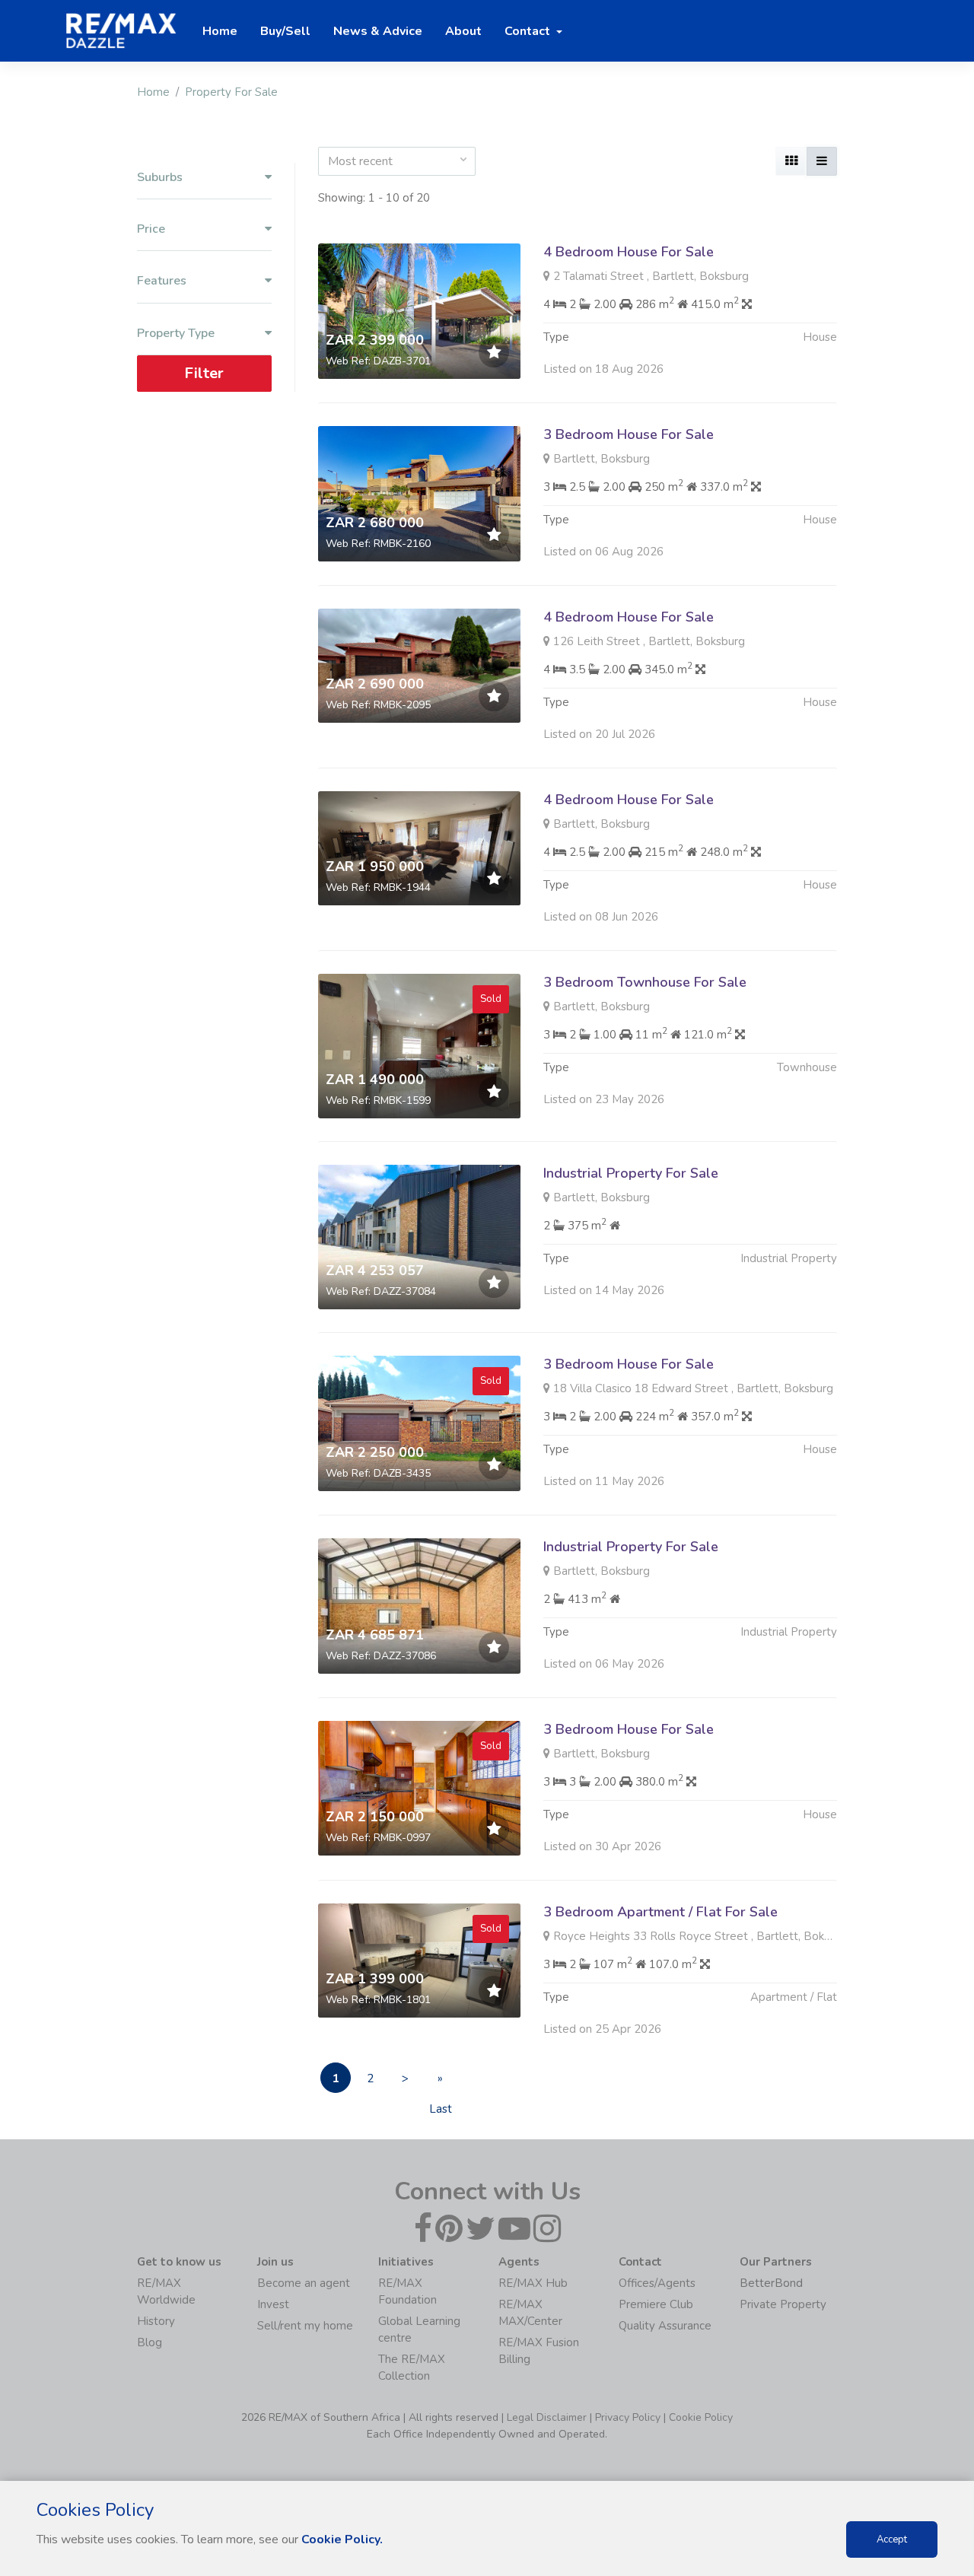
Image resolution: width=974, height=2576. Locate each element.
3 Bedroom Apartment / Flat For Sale (660, 1912)
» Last (441, 2082)
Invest (273, 2304)
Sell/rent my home (305, 2326)
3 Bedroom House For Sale (629, 434)
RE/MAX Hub (533, 2283)
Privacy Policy (628, 2417)
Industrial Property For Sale (631, 1173)
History (156, 2321)
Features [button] (162, 281)
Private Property (783, 2304)
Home (153, 92)
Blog (150, 2342)
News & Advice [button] (378, 31)
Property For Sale (231, 92)
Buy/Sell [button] (285, 31)
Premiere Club (656, 2304)
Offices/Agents (657, 2283)
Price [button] (151, 229)
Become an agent (304, 2283)
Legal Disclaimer (547, 2417)
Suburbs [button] (160, 178)
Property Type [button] (176, 334)
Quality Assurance (665, 2326)
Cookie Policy (701, 2417)
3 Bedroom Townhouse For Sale (645, 982)
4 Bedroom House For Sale (629, 252)
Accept (892, 2539)
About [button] (463, 31)
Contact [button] (529, 31)
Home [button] (220, 31)
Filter (204, 373)
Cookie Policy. (342, 2539)
